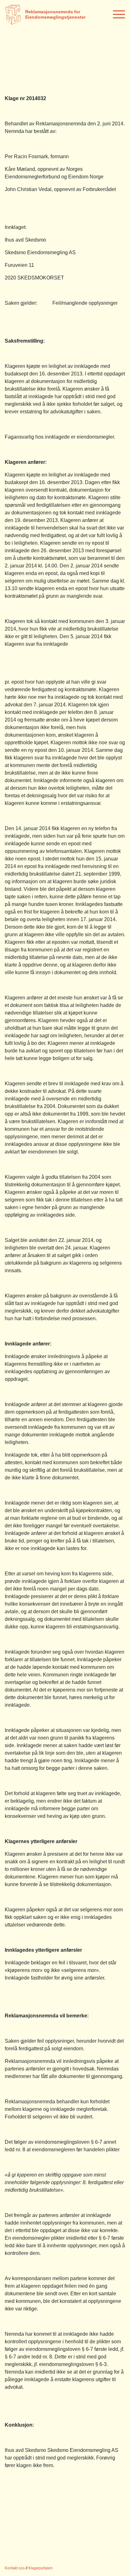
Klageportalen (41, 2568)
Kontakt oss (15, 2568)
